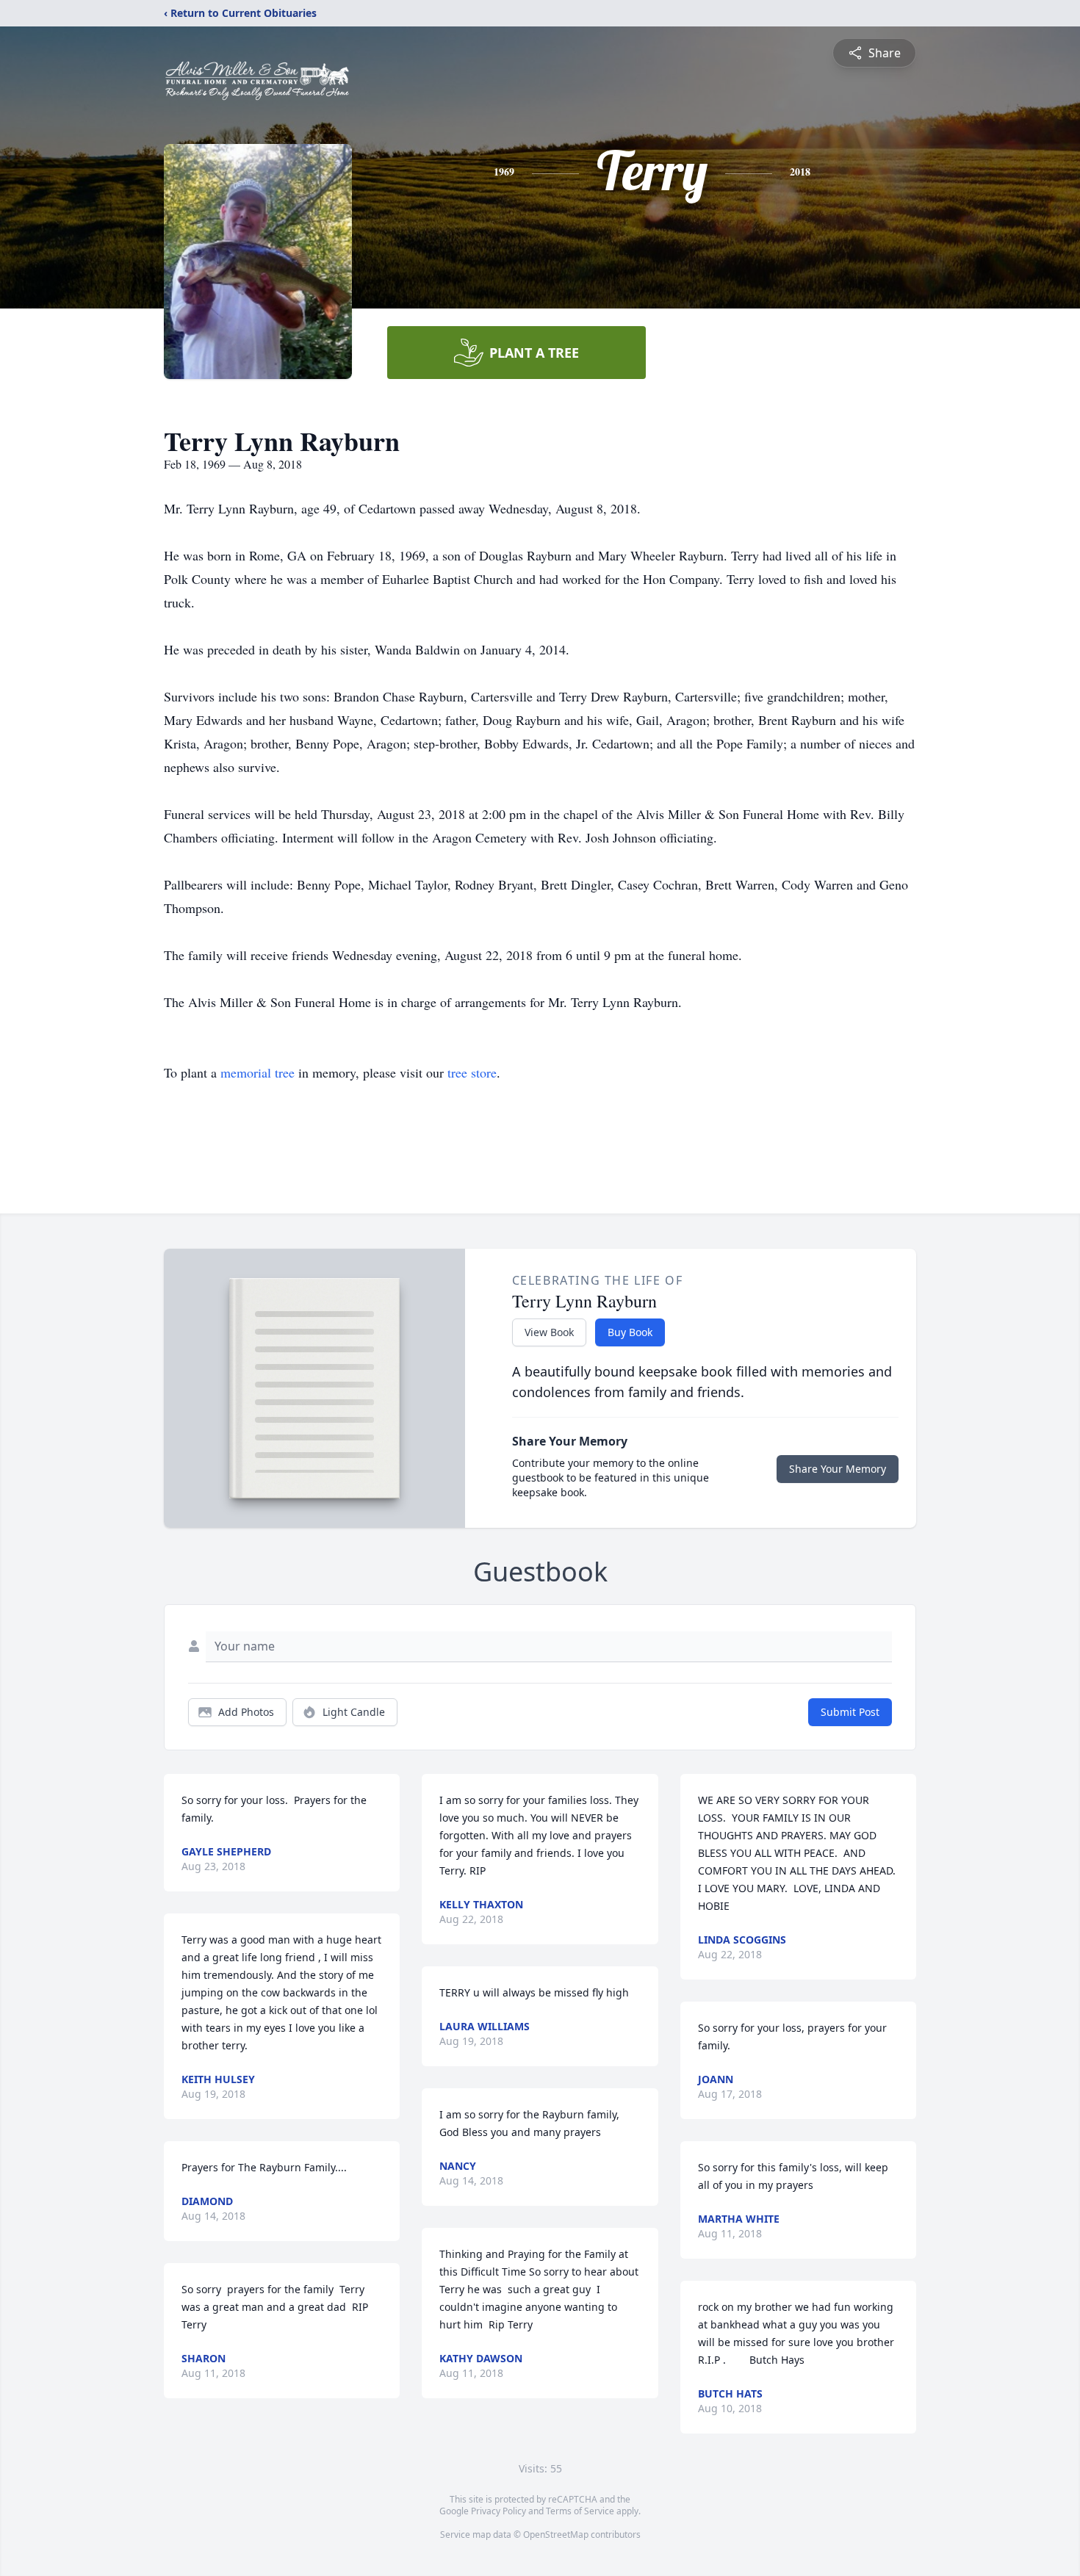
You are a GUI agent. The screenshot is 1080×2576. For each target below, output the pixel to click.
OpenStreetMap (556, 2534)
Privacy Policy (498, 2511)
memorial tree (258, 1072)
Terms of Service (580, 2511)
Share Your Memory (838, 1469)
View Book (549, 1332)
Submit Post (850, 1712)
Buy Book (630, 1332)
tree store (472, 1072)
